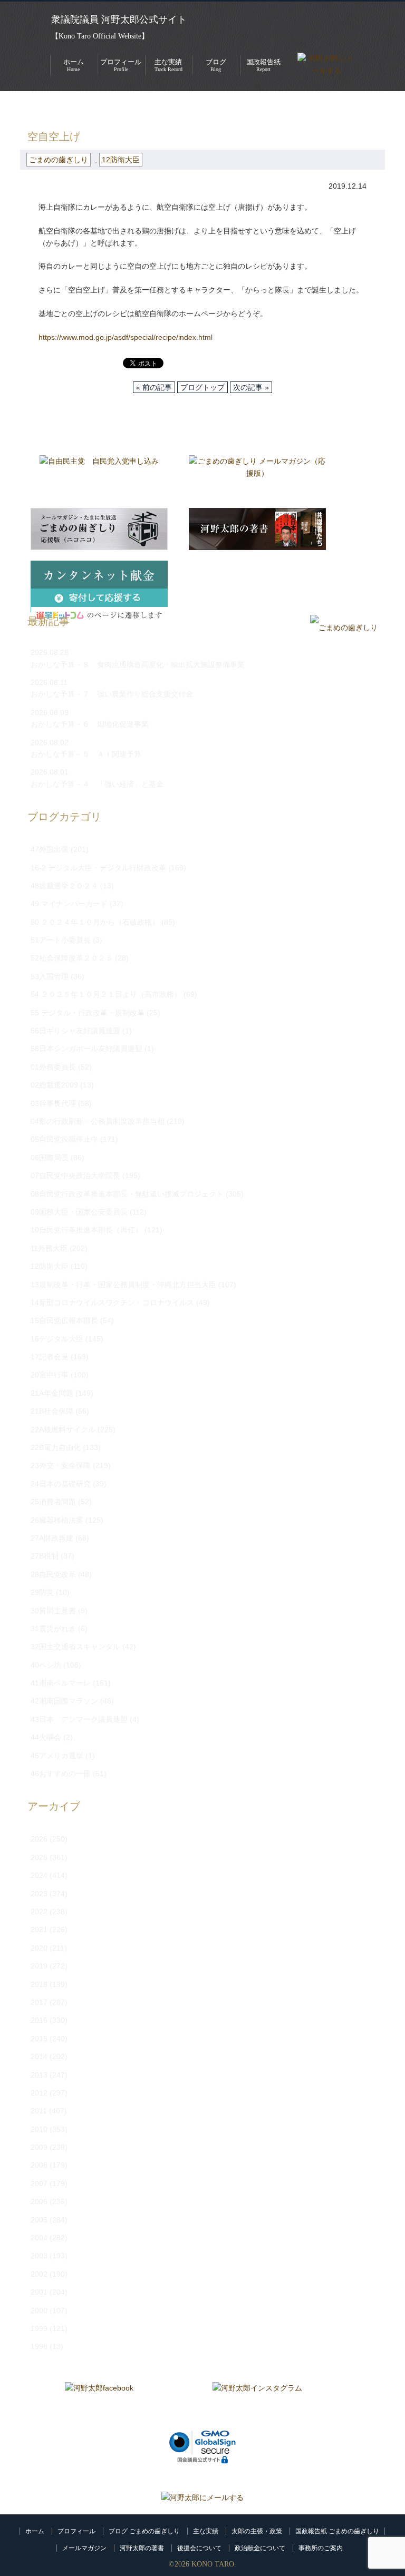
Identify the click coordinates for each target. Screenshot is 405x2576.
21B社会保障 (52, 1411)
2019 (39, 1966)
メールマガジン (84, 2548)
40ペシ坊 (46, 1665)
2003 (39, 2256)
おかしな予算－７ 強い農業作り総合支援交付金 (112, 694)
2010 (39, 2129)
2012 (39, 2093)
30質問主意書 (53, 1611)
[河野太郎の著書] (257, 529)
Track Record (168, 65)
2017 (39, 2002)
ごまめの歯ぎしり (85, 107)
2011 (39, 2111)
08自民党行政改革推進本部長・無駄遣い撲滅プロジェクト (127, 1194)
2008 (39, 2165)
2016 (39, 2020)
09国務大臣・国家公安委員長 (79, 1212)
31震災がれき (53, 1629)
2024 (39, 1875)
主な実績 (206, 2531)
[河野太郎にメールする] (202, 2497)
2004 (39, 2238)
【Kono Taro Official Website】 (100, 36)
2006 (39, 2201)
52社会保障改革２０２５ (72, 958)
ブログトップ (202, 387)
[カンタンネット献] (99, 582)
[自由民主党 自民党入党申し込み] (99, 476)
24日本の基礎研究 (61, 1484)
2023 (39, 1894)
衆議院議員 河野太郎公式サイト (119, 19)
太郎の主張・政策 (257, 2531)
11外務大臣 (49, 1248)
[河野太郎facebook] (99, 2403)
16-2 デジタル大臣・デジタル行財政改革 (98, 868)
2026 (39, 1839)
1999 (39, 2328)
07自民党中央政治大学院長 (75, 1176)
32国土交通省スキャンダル (75, 1647)
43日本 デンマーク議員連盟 (79, 1719)
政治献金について (260, 2548)
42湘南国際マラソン (64, 1701)
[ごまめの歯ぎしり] (344, 628)
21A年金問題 (52, 1393)
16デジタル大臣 (57, 1339)
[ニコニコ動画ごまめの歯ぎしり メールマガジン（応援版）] (99, 529)
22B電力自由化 (56, 1447)
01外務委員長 (53, 1067)
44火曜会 (46, 1737)
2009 (39, 2147)
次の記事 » (251, 387)
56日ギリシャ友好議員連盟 (75, 1031)
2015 (39, 2039)
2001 (39, 2292)
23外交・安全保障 (61, 1465)
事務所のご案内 (321, 2548)
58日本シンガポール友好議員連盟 (86, 1049)
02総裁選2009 (54, 1085)
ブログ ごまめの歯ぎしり (144, 2531)
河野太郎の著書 (142, 2548)
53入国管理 (50, 976)
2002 (39, 2274)
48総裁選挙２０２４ (64, 886)
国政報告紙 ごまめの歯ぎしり (337, 2531)
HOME (31, 107)
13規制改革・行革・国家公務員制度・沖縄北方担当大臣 (123, 1285)
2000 (39, 2310)
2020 (39, 1948)
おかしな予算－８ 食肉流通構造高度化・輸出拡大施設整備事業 (138, 664)
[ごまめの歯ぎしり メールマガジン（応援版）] (257, 476)
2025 (39, 1857)
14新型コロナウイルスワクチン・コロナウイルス (112, 1302)
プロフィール (76, 2531)
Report (263, 65)
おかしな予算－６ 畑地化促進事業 (90, 724)
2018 (39, 1984)
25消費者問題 (53, 1502)
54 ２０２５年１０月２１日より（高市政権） (106, 994)
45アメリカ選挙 (57, 1756)
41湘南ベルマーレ (61, 1683)
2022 (39, 1912)
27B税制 (45, 1556)
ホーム (35, 2531)
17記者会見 (50, 1357)
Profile (121, 65)
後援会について (199, 2548)
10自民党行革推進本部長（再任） (86, 1230)
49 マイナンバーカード (69, 904)
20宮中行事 (50, 1375)
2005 (39, 2220)
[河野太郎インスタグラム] (257, 2403)
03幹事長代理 (53, 1103)
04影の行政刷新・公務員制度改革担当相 (98, 1121)
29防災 (42, 1592)
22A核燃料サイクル (63, 1429)
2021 (39, 1929)
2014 (39, 2056)
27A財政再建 (52, 1538)
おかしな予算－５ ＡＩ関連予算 (86, 754)
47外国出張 (50, 849)
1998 (39, 2346)
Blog (216, 65)
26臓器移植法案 (57, 1520)
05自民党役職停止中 (64, 1139)
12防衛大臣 (121, 160)
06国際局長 (50, 1158)
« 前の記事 (154, 387)
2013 (39, 2075)
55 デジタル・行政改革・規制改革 (88, 1013)
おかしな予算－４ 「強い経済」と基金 (97, 784)
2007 (39, 2183)
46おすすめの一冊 (61, 1774)
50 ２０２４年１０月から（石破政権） (95, 922)
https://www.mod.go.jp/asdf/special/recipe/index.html (126, 337)
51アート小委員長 (61, 940)
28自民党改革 (53, 1574)
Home (74, 65)
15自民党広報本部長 (64, 1320)
